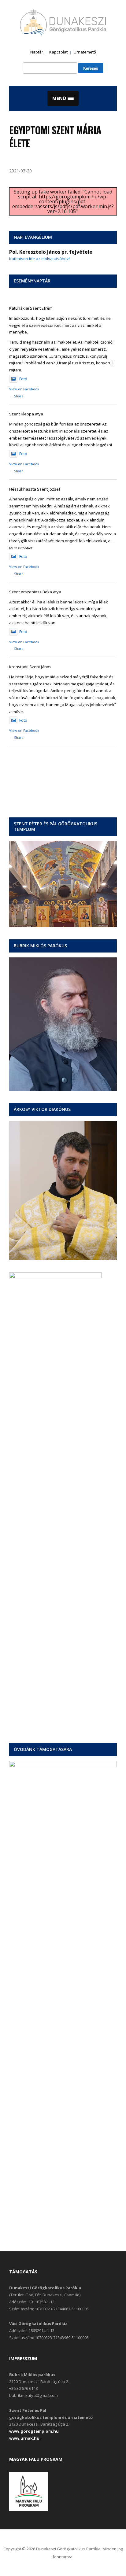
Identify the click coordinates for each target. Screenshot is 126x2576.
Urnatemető (85, 52)
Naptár (37, 52)
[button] (63, 98)
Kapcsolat (58, 52)
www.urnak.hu (24, 2438)
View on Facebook (24, 389)
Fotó (23, 379)
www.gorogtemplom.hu (34, 2431)
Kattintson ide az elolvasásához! (39, 259)
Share (19, 396)
